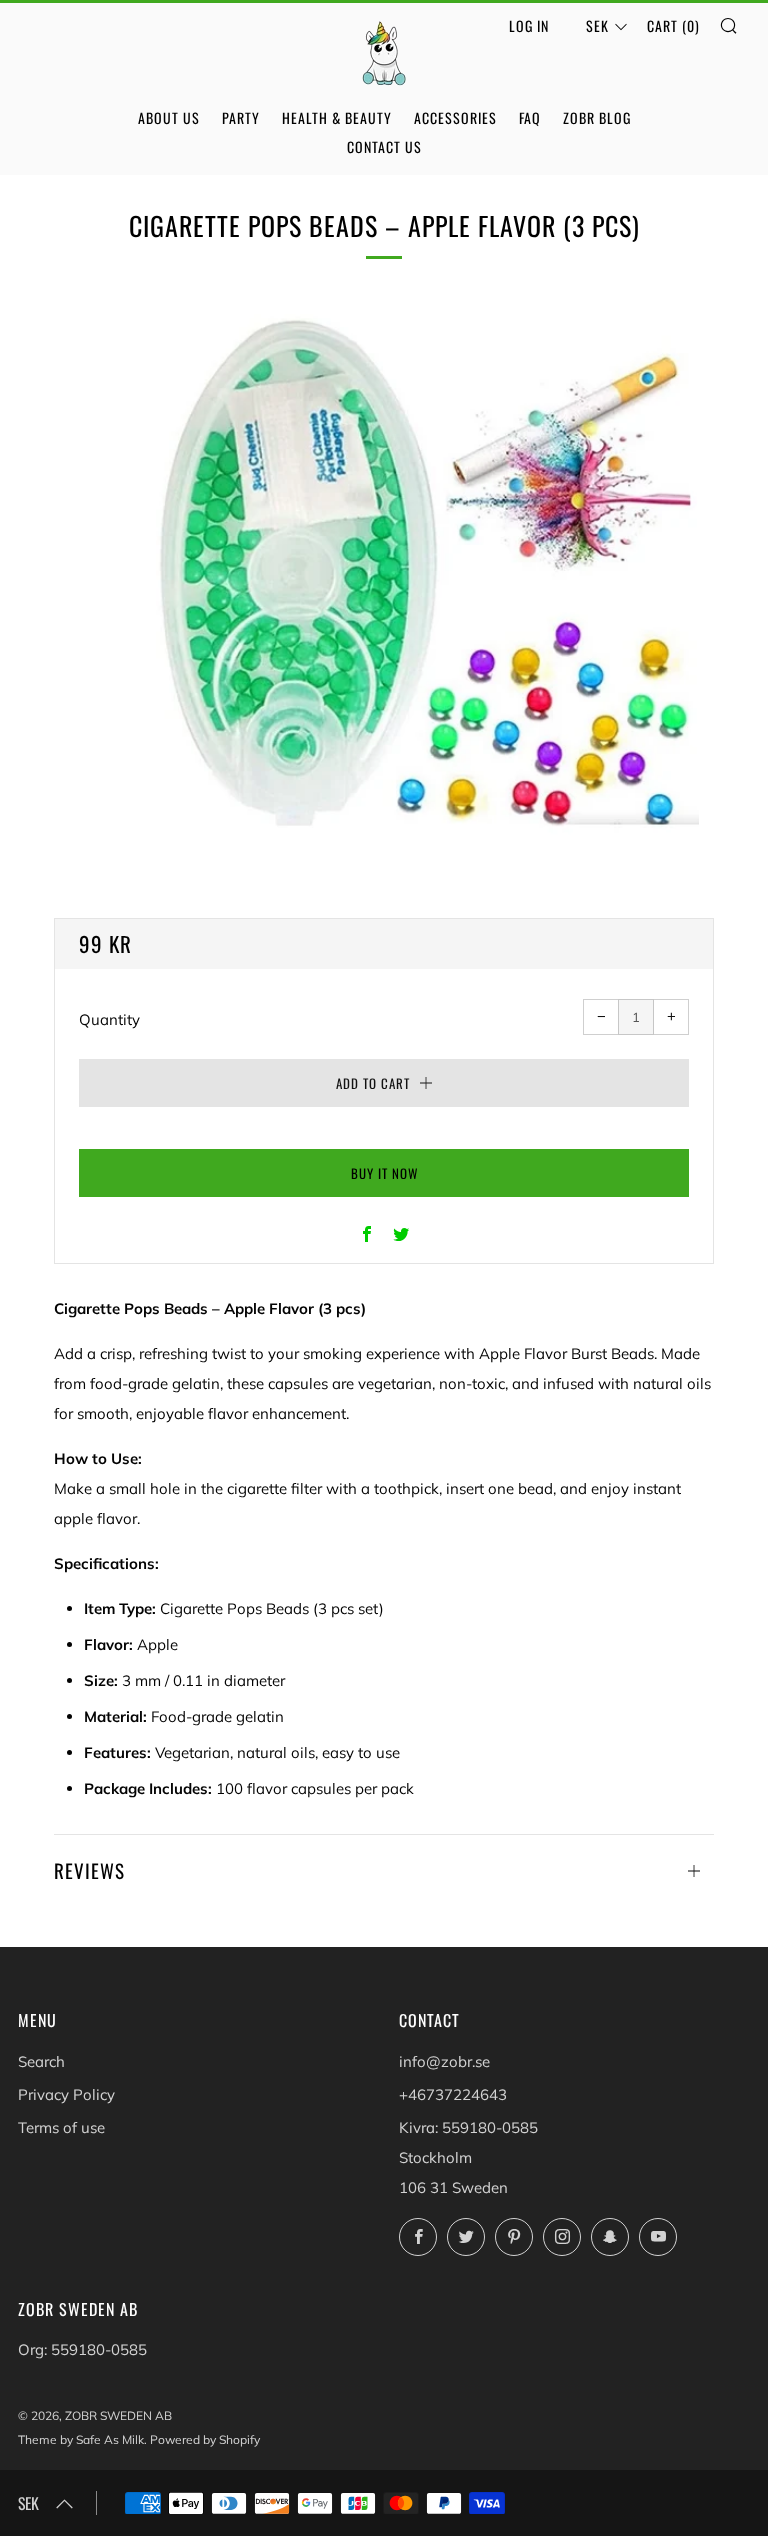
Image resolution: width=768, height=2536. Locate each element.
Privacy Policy (66, 2094)
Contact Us (384, 146)
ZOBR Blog (597, 117)
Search (41, 2061)
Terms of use (61, 2127)
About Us (169, 117)
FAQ (530, 117)
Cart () (673, 25)
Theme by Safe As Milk (81, 2439)
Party (241, 117)
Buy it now (384, 1173)
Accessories (455, 117)
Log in (529, 25)
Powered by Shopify (205, 2439)
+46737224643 (453, 2094)
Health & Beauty (337, 117)
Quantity (109, 1019)
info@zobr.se (444, 2061)
